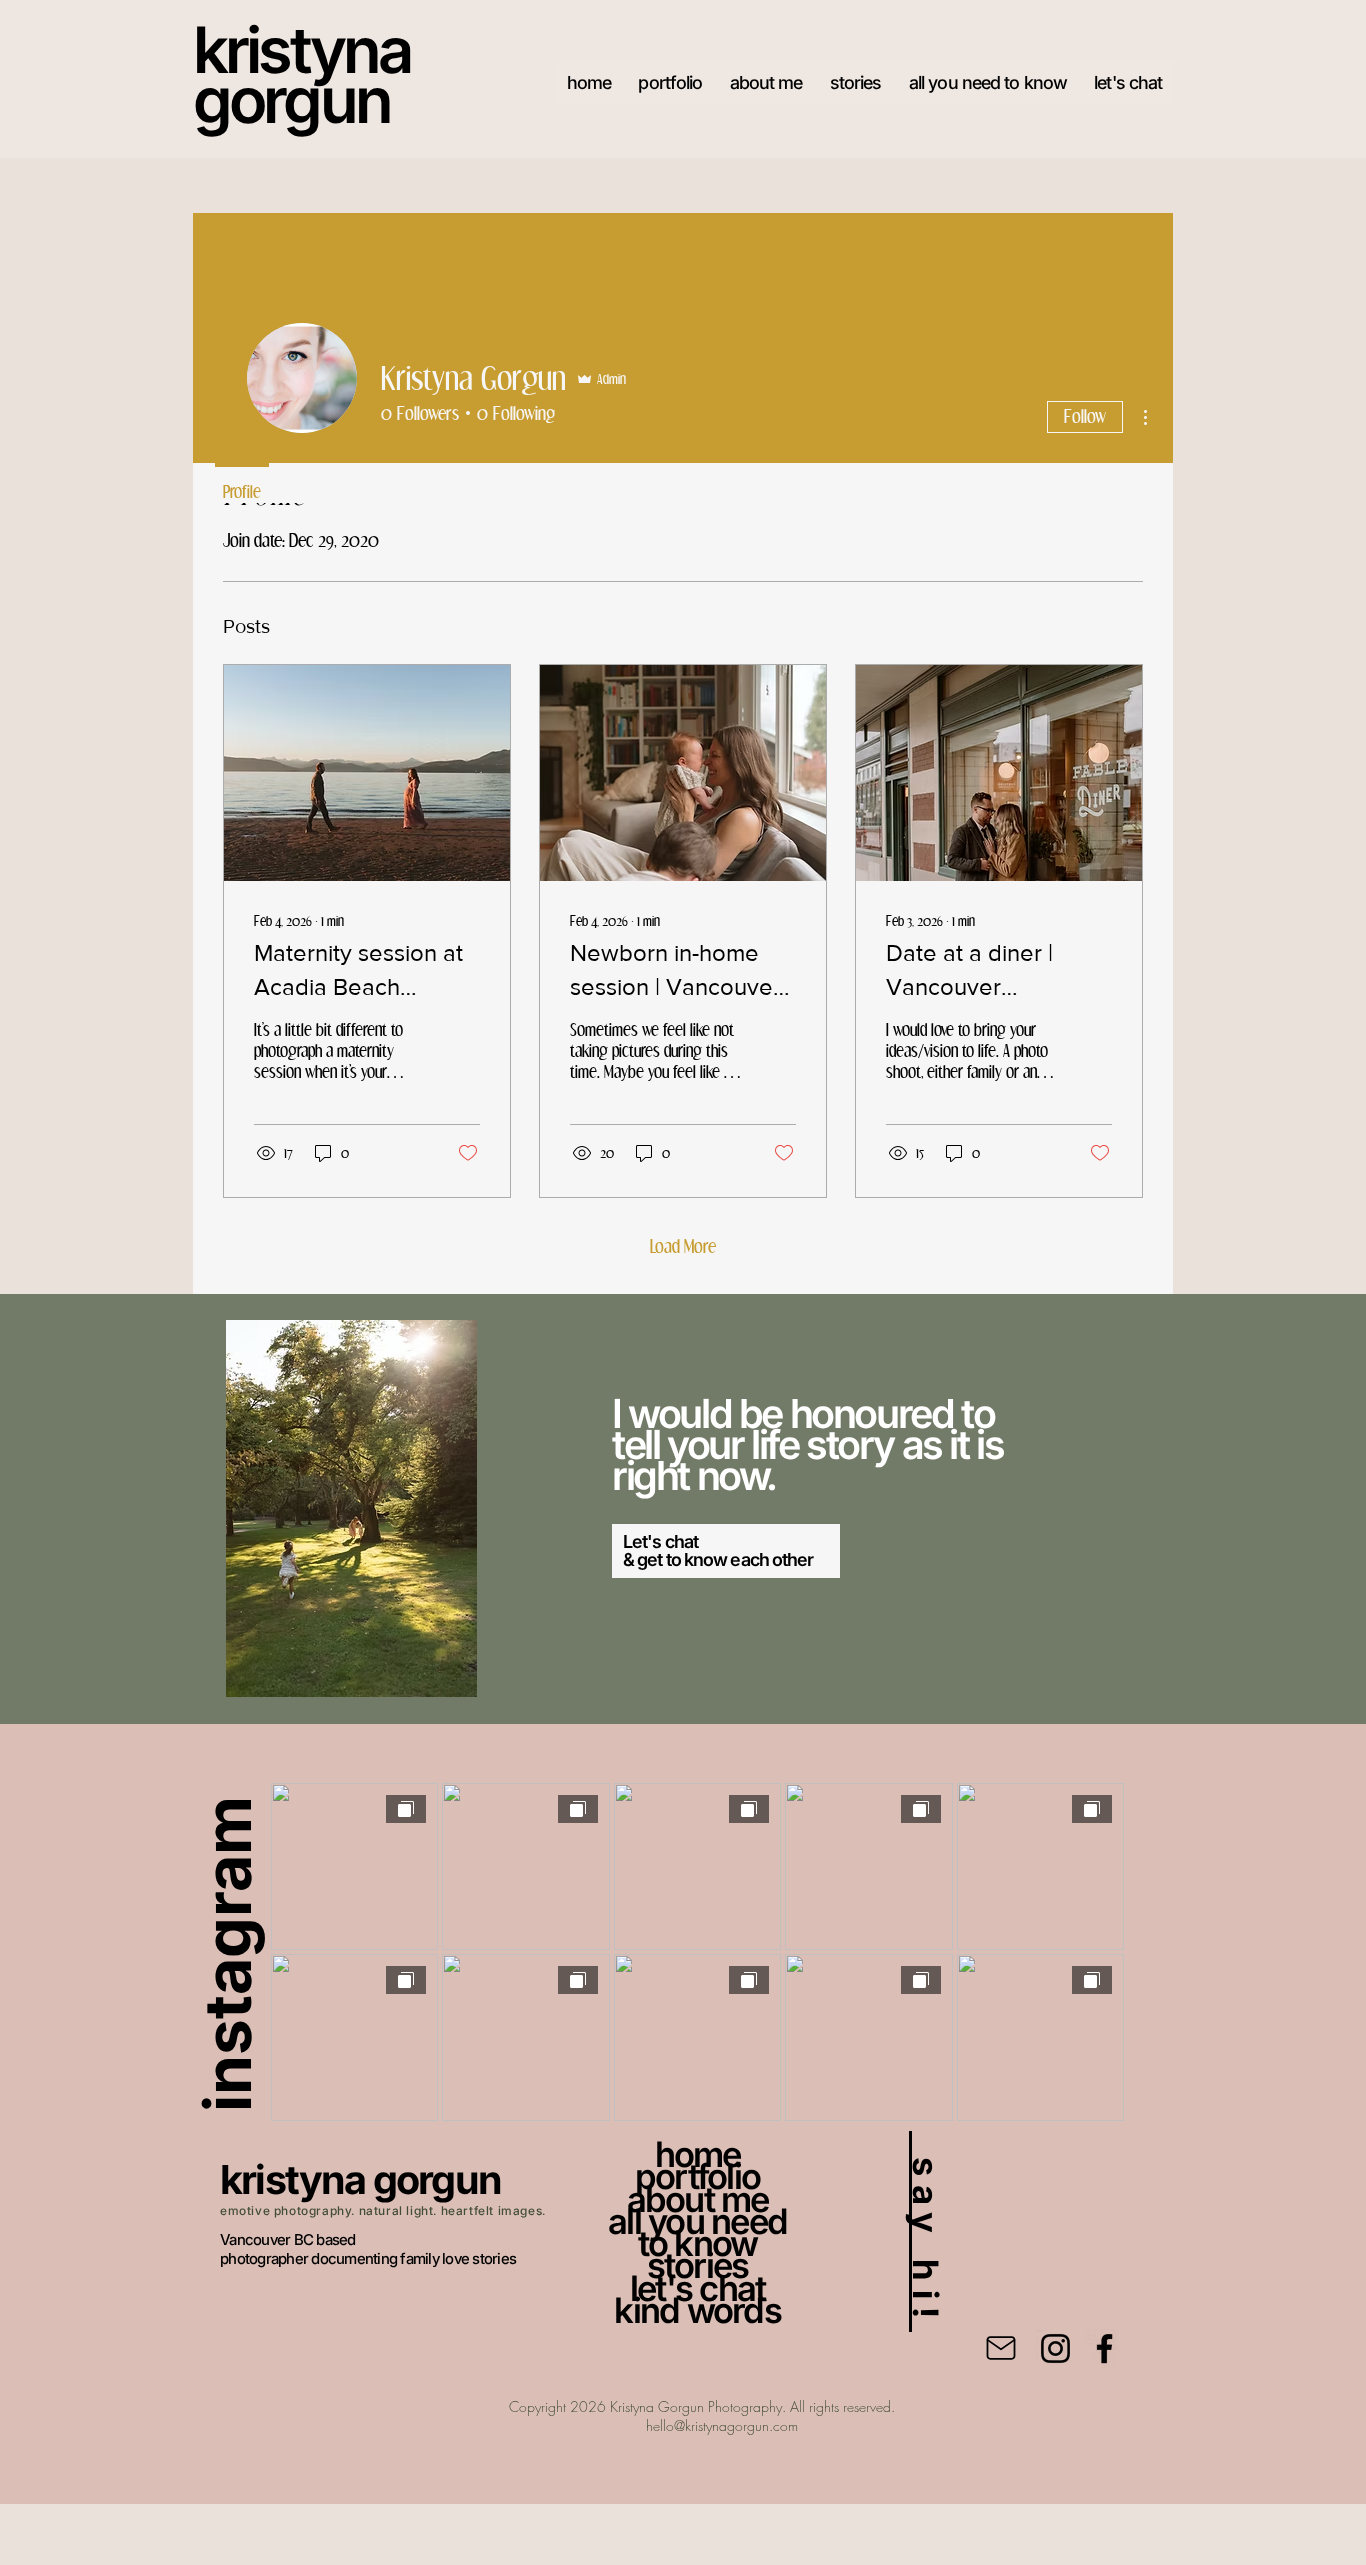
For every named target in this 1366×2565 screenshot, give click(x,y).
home (698, 2154)
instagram (227, 1954)
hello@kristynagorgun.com (722, 2425)
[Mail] (1001, 2348)
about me (698, 2199)
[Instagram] (1055, 2348)
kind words (697, 2310)
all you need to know (697, 2232)
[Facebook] (1104, 2348)
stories (698, 2265)
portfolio (697, 2176)
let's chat (698, 2288)
